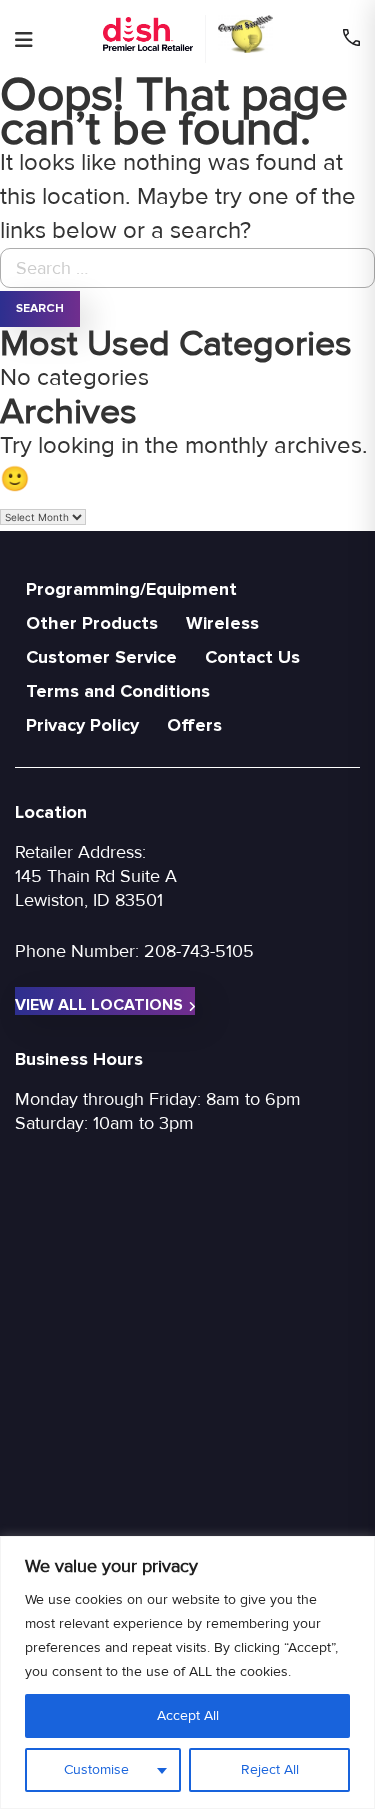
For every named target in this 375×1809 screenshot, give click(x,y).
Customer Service (101, 657)
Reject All (270, 1769)
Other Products (92, 623)
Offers (194, 725)
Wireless (222, 623)
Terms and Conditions (118, 691)
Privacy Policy (82, 725)
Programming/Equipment (131, 589)
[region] (187, 1672)
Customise (96, 1769)
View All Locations (99, 1005)
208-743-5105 (199, 951)
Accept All (188, 1715)
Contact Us (252, 657)
